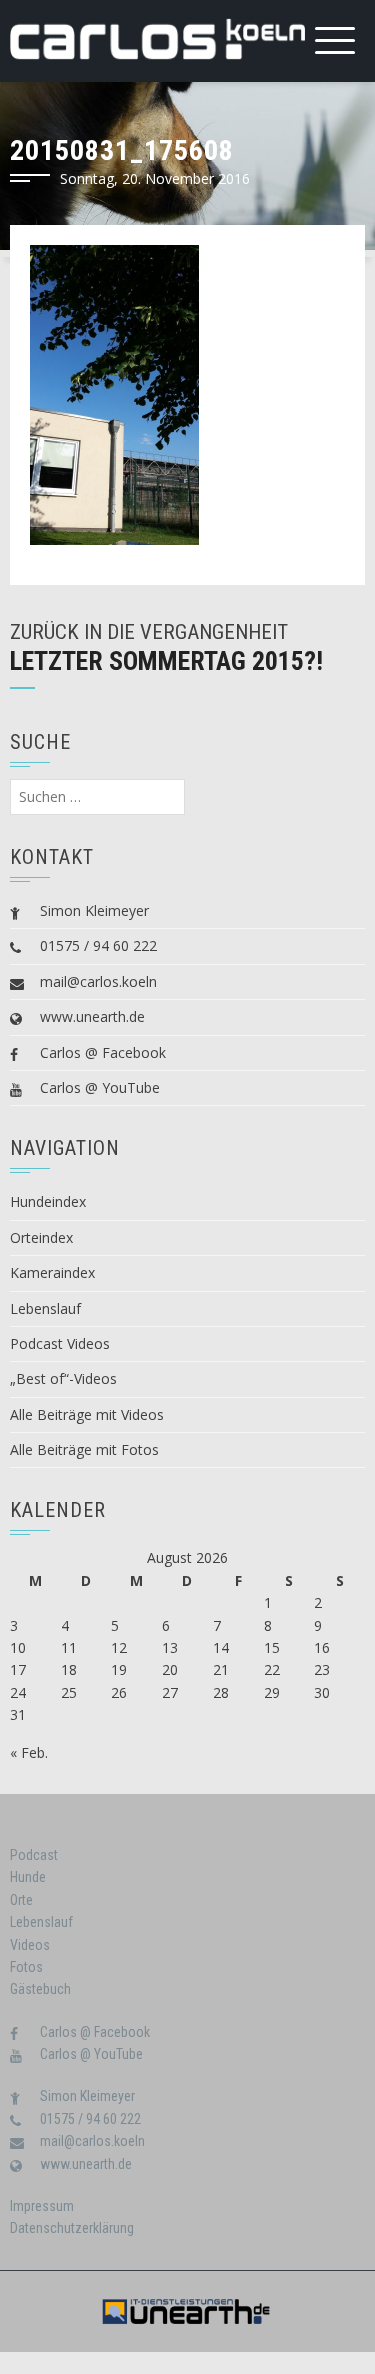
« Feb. (29, 1752)
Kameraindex (52, 1272)
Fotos (26, 1967)
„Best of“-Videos (63, 1378)
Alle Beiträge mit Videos (87, 1414)
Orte (21, 1900)
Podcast (34, 1855)
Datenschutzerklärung (72, 2228)
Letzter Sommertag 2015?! (166, 661)
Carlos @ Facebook (103, 1052)
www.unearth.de (92, 1016)
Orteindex (41, 1237)
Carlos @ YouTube (100, 1087)
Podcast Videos (60, 1343)
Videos (30, 1945)
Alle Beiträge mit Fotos (84, 1449)
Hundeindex (48, 1201)
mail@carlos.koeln (98, 981)
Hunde (28, 1877)
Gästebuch (40, 1989)
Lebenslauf (45, 1308)
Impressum (42, 2206)
